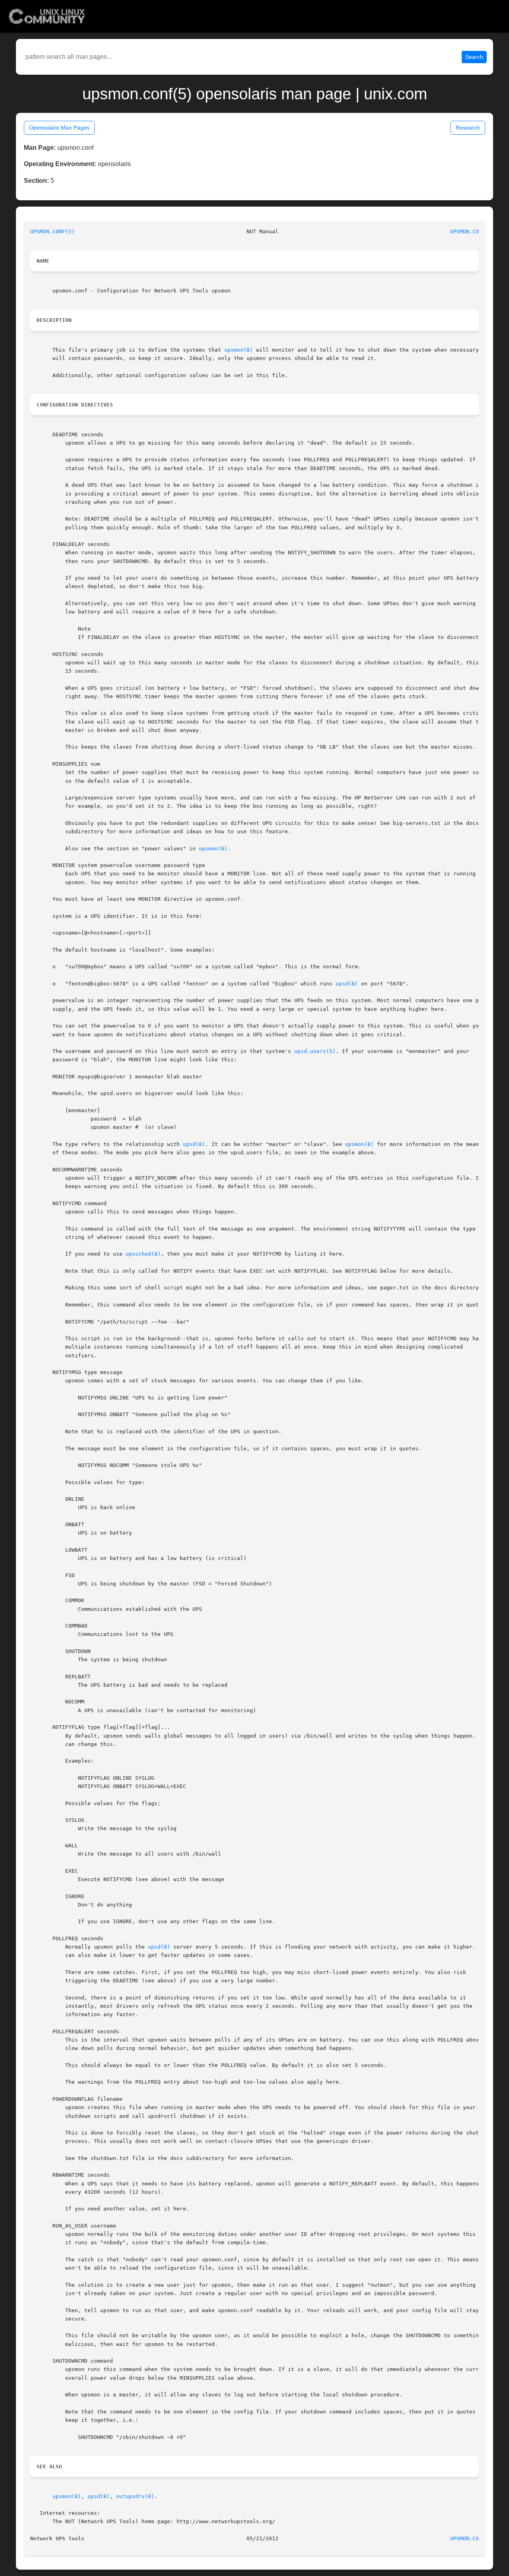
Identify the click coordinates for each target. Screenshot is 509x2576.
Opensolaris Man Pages (59, 128)
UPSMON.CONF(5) (52, 231)
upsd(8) (347, 984)
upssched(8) (143, 1254)
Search (474, 57)
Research (468, 128)
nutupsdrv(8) (135, 2496)
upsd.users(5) (315, 1051)
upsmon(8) (239, 350)
